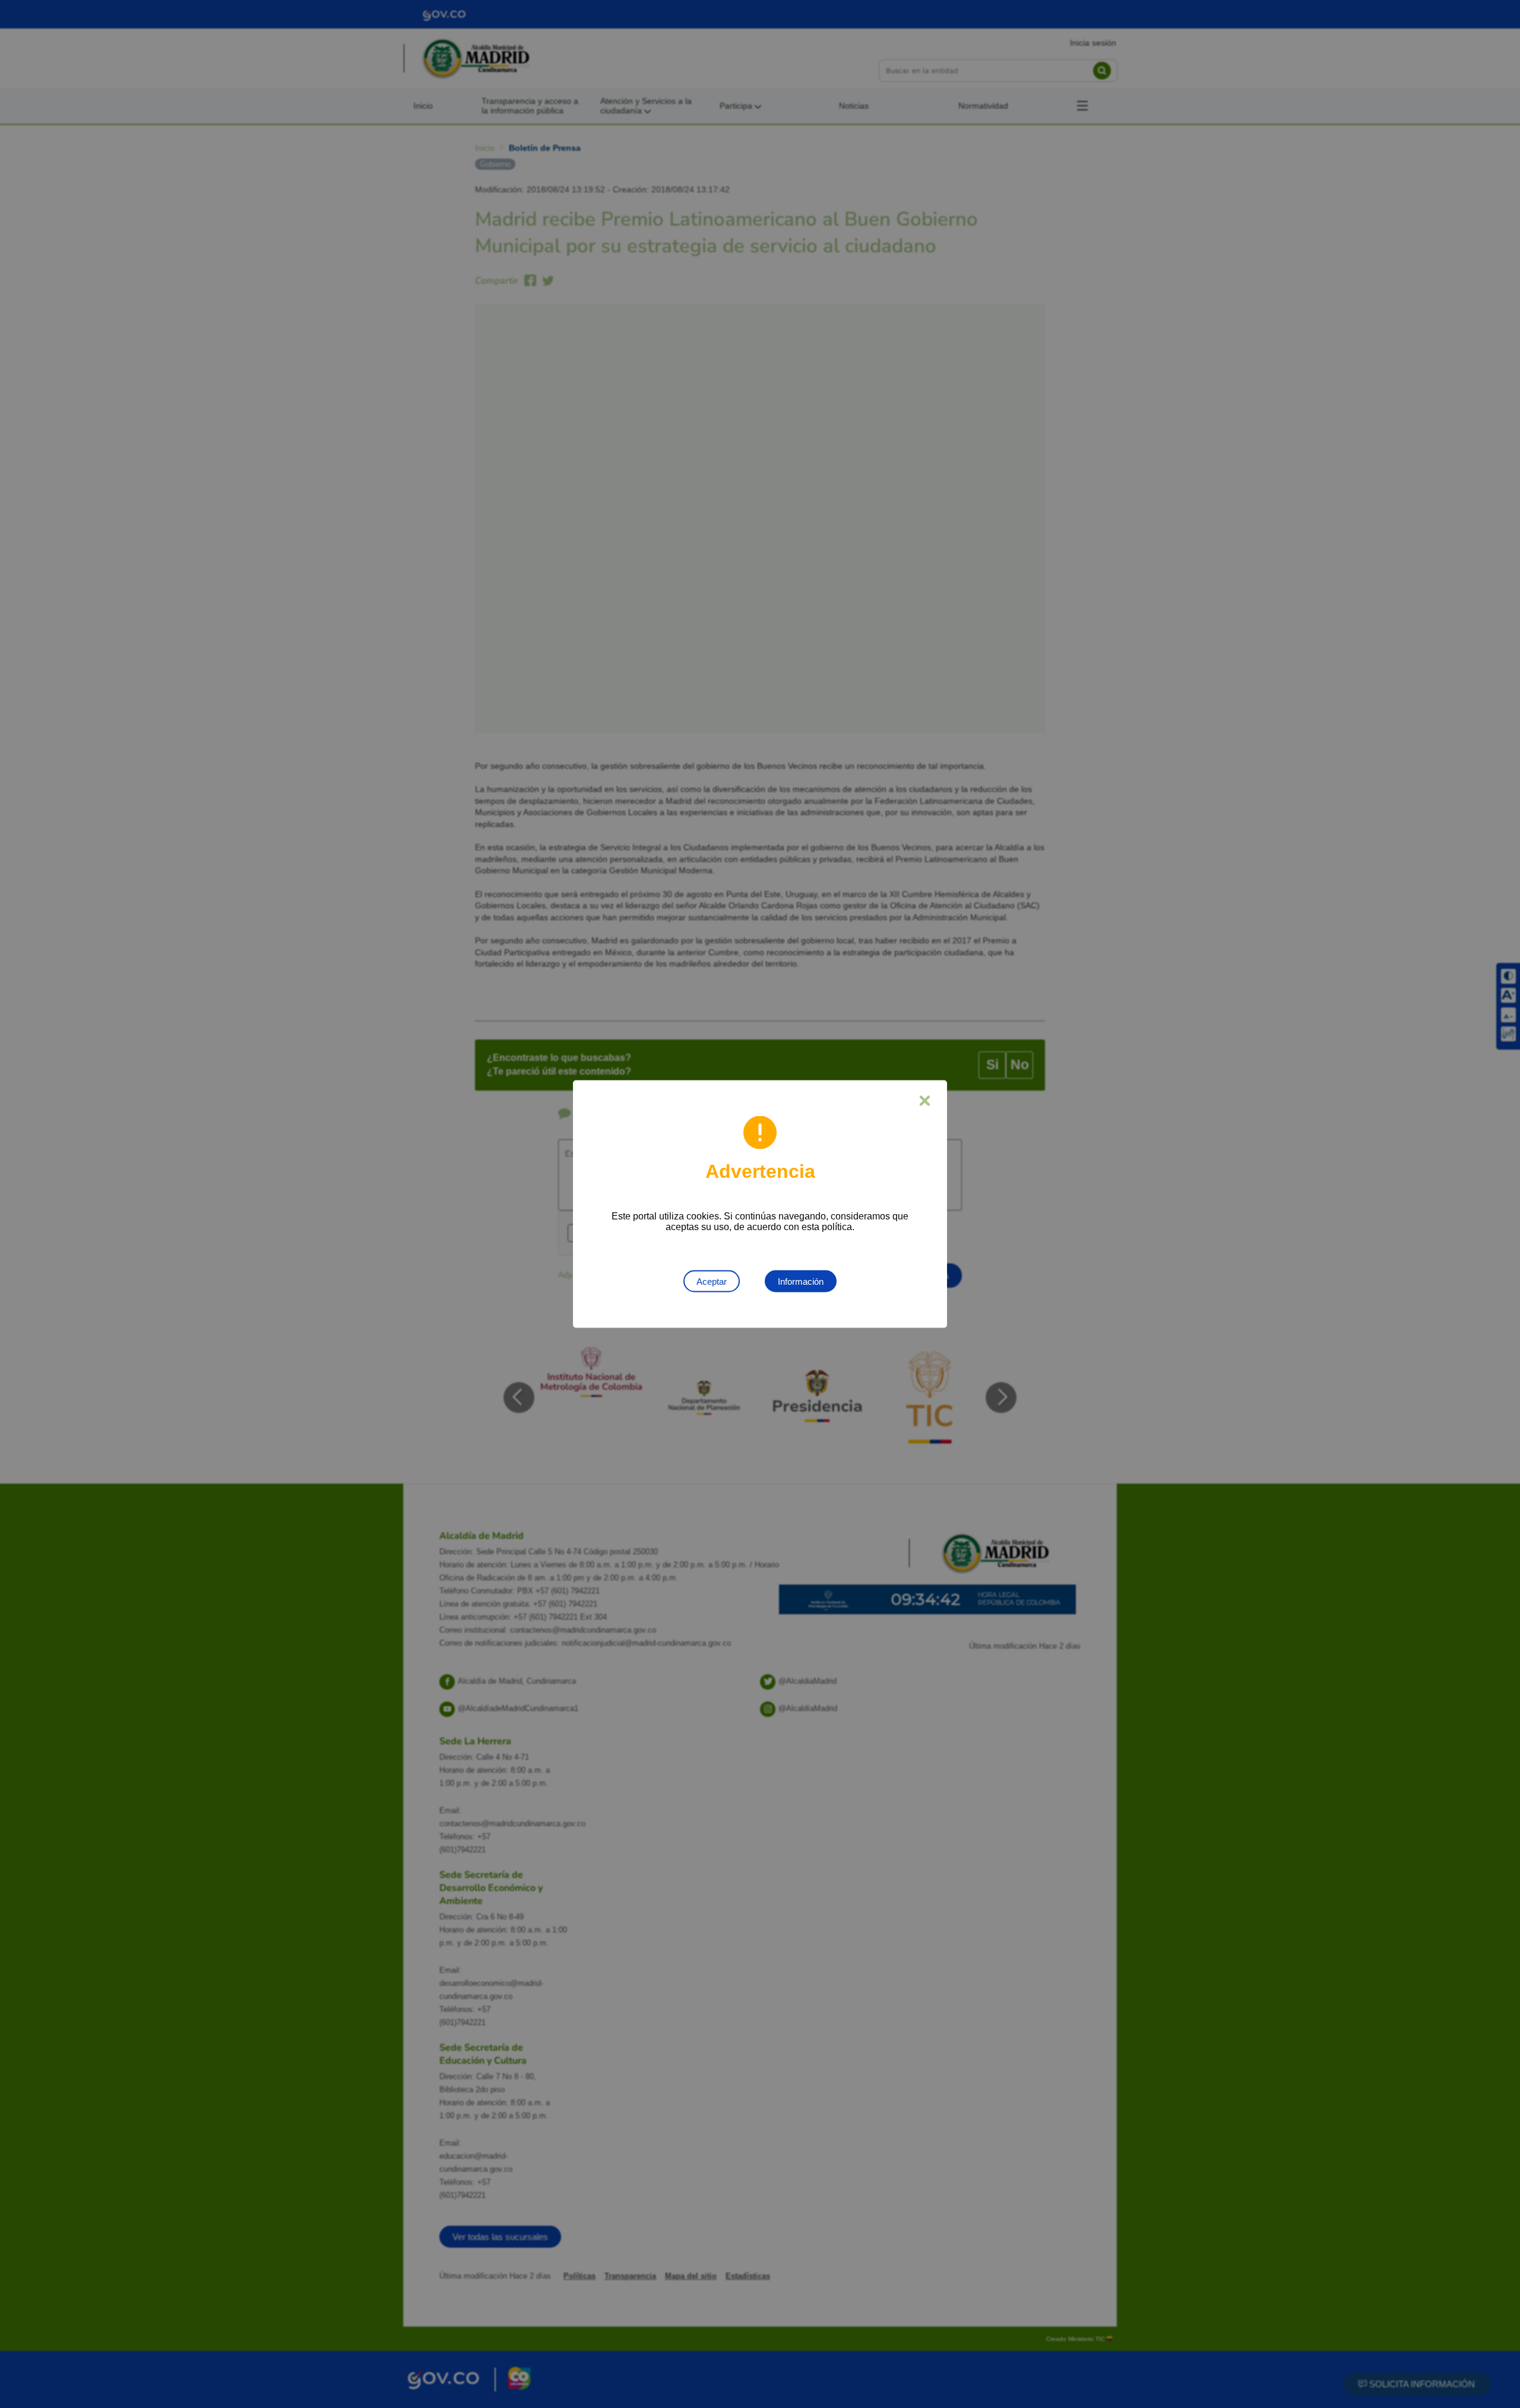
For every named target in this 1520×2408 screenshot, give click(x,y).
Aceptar (712, 1281)
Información (801, 1281)
